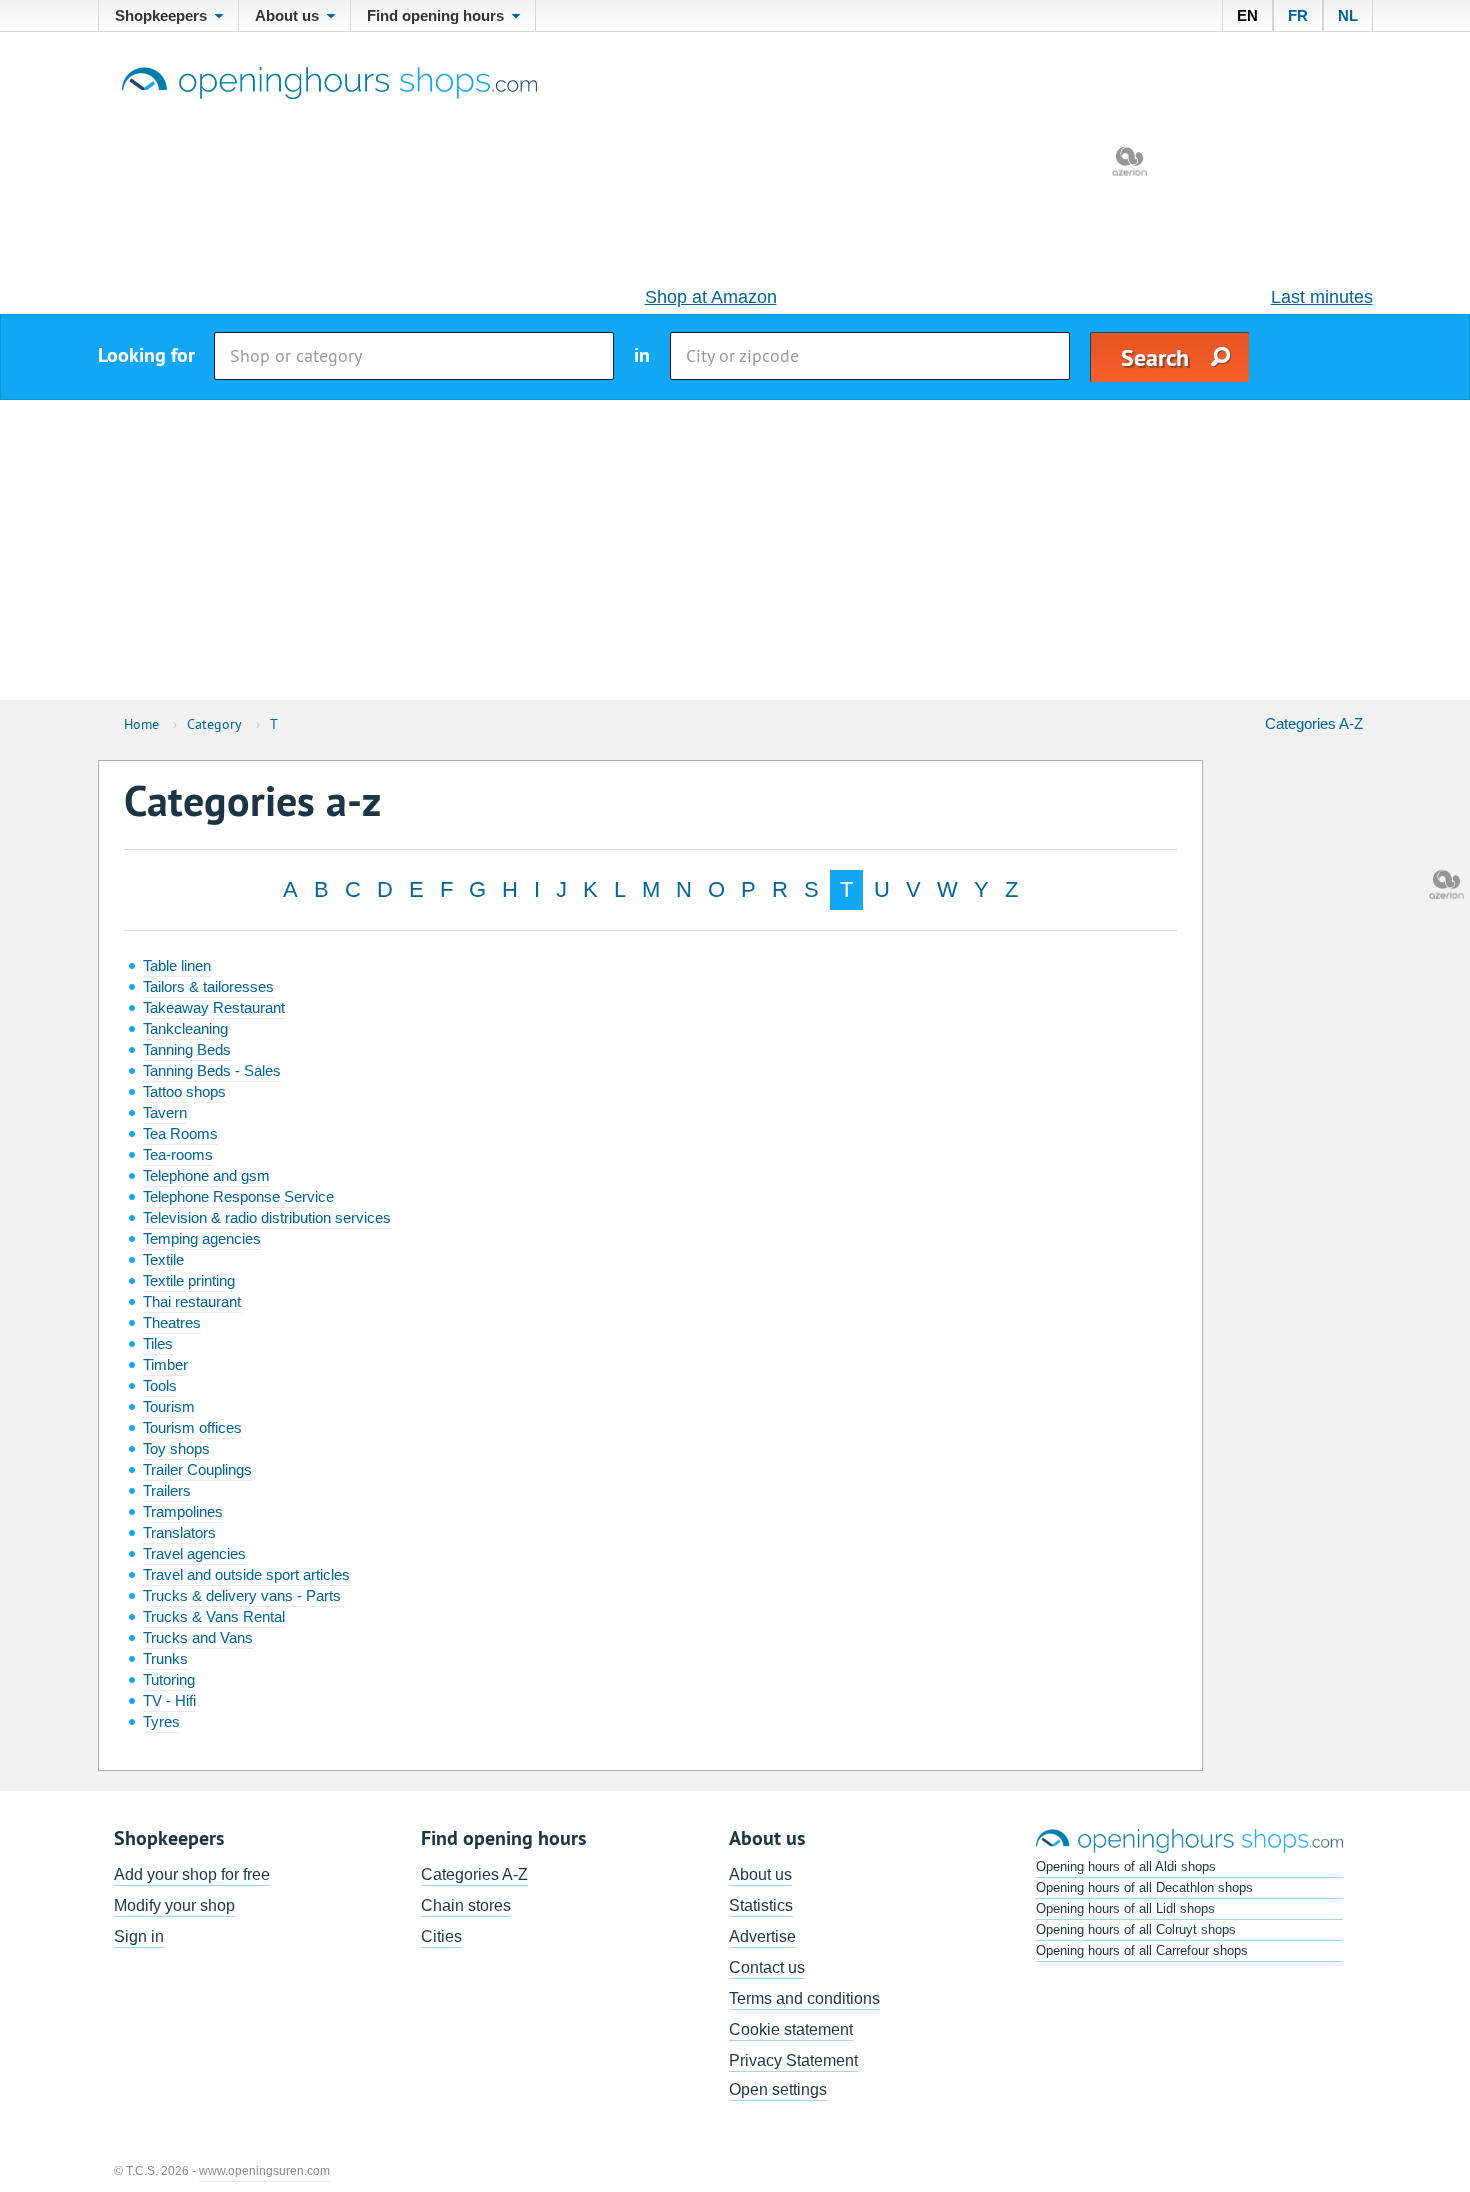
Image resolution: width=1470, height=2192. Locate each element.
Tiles (158, 1343)
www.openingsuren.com (264, 2171)
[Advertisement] (735, 550)
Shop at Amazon (711, 297)
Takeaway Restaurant (214, 1007)
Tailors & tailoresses (208, 986)
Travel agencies (194, 1553)
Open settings (778, 2089)
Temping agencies (202, 1238)
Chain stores (466, 1905)
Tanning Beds (187, 1049)
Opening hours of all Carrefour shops (1142, 1950)
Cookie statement (791, 2029)
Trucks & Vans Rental (214, 1616)
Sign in (139, 1936)
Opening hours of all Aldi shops (1126, 1866)
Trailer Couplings (197, 1469)
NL (1348, 15)
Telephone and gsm (206, 1175)
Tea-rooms (178, 1154)
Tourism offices (192, 1427)
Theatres (172, 1322)
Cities (441, 1936)
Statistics (761, 1905)
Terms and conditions (804, 1998)
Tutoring (169, 1679)
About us (760, 1874)
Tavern (165, 1112)
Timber (165, 1364)
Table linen (177, 965)
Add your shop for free (192, 1874)
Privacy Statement (793, 2060)
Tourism (169, 1406)
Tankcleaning (185, 1028)
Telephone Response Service (238, 1196)
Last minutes (1322, 297)
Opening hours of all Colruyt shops (1136, 1929)
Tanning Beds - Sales (212, 1070)
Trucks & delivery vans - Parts (242, 1595)
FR (1298, 15)
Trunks (165, 1658)
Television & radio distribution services (267, 1217)
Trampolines (183, 1511)
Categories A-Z (1314, 723)
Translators (179, 1532)
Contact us (767, 1967)
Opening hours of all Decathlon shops (1144, 1887)
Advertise (762, 1936)
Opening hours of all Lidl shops (1125, 1908)
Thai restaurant (192, 1301)
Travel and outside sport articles (246, 1574)
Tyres (161, 1721)
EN (1247, 15)
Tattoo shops (184, 1091)
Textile (163, 1259)
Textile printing (189, 1280)
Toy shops (176, 1448)
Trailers (167, 1490)
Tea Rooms (180, 1133)
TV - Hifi (169, 1700)
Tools (160, 1385)
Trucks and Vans (198, 1637)
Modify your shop (174, 1905)
